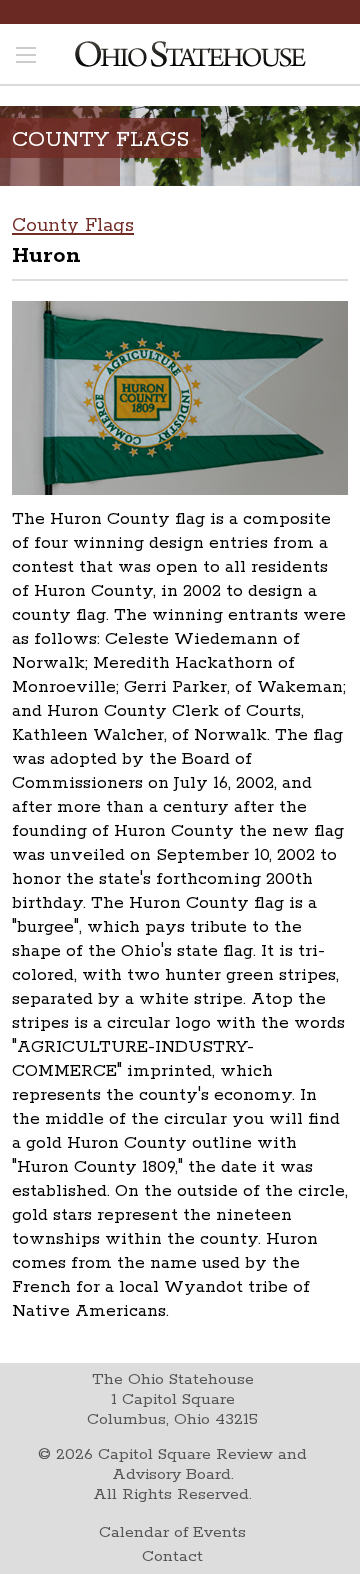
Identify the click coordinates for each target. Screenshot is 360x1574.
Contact (172, 1556)
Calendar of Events (172, 1532)
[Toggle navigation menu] (26, 57)
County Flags (73, 226)
